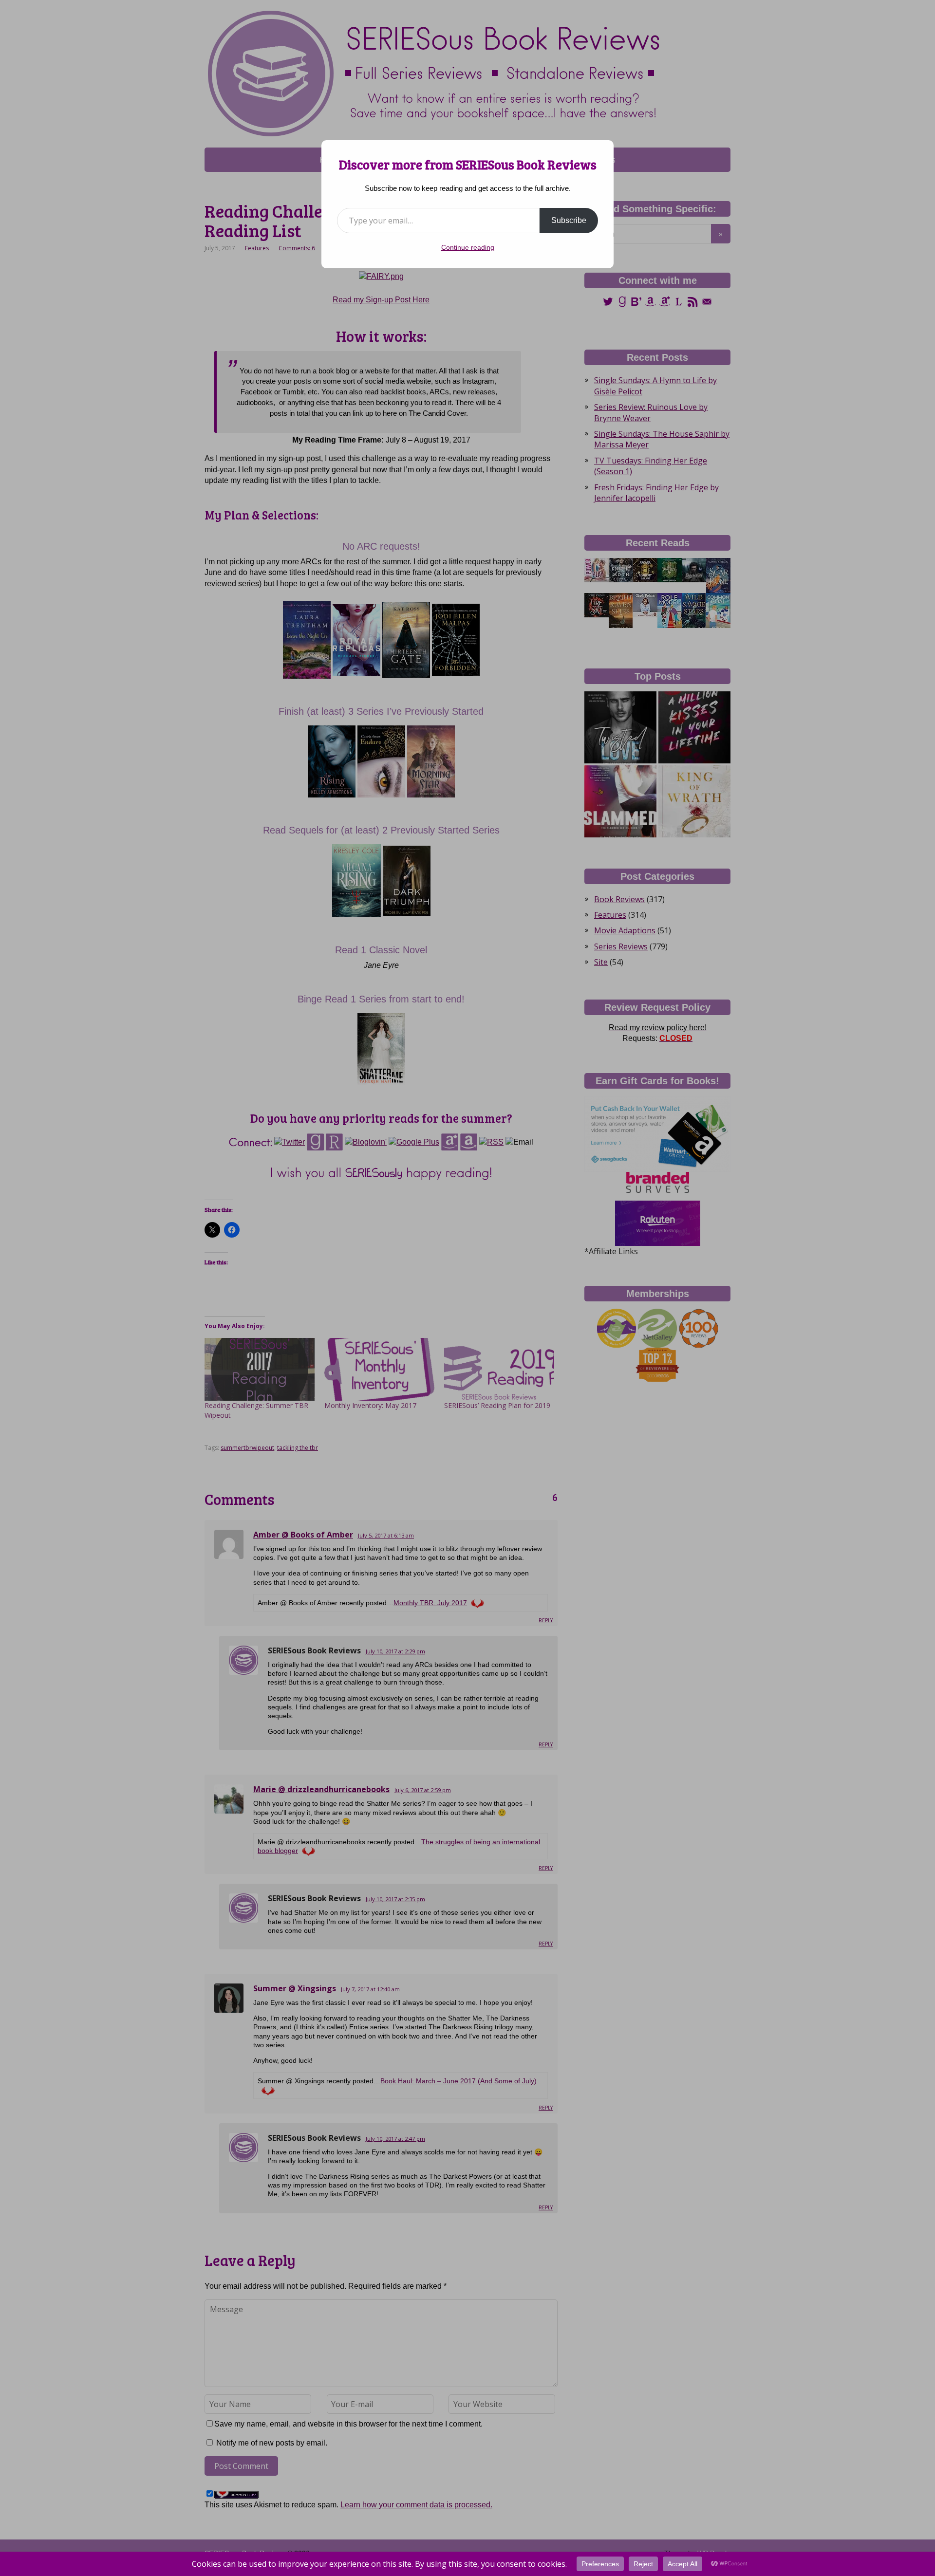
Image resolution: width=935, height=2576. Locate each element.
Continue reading (468, 247)
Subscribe (569, 220)
